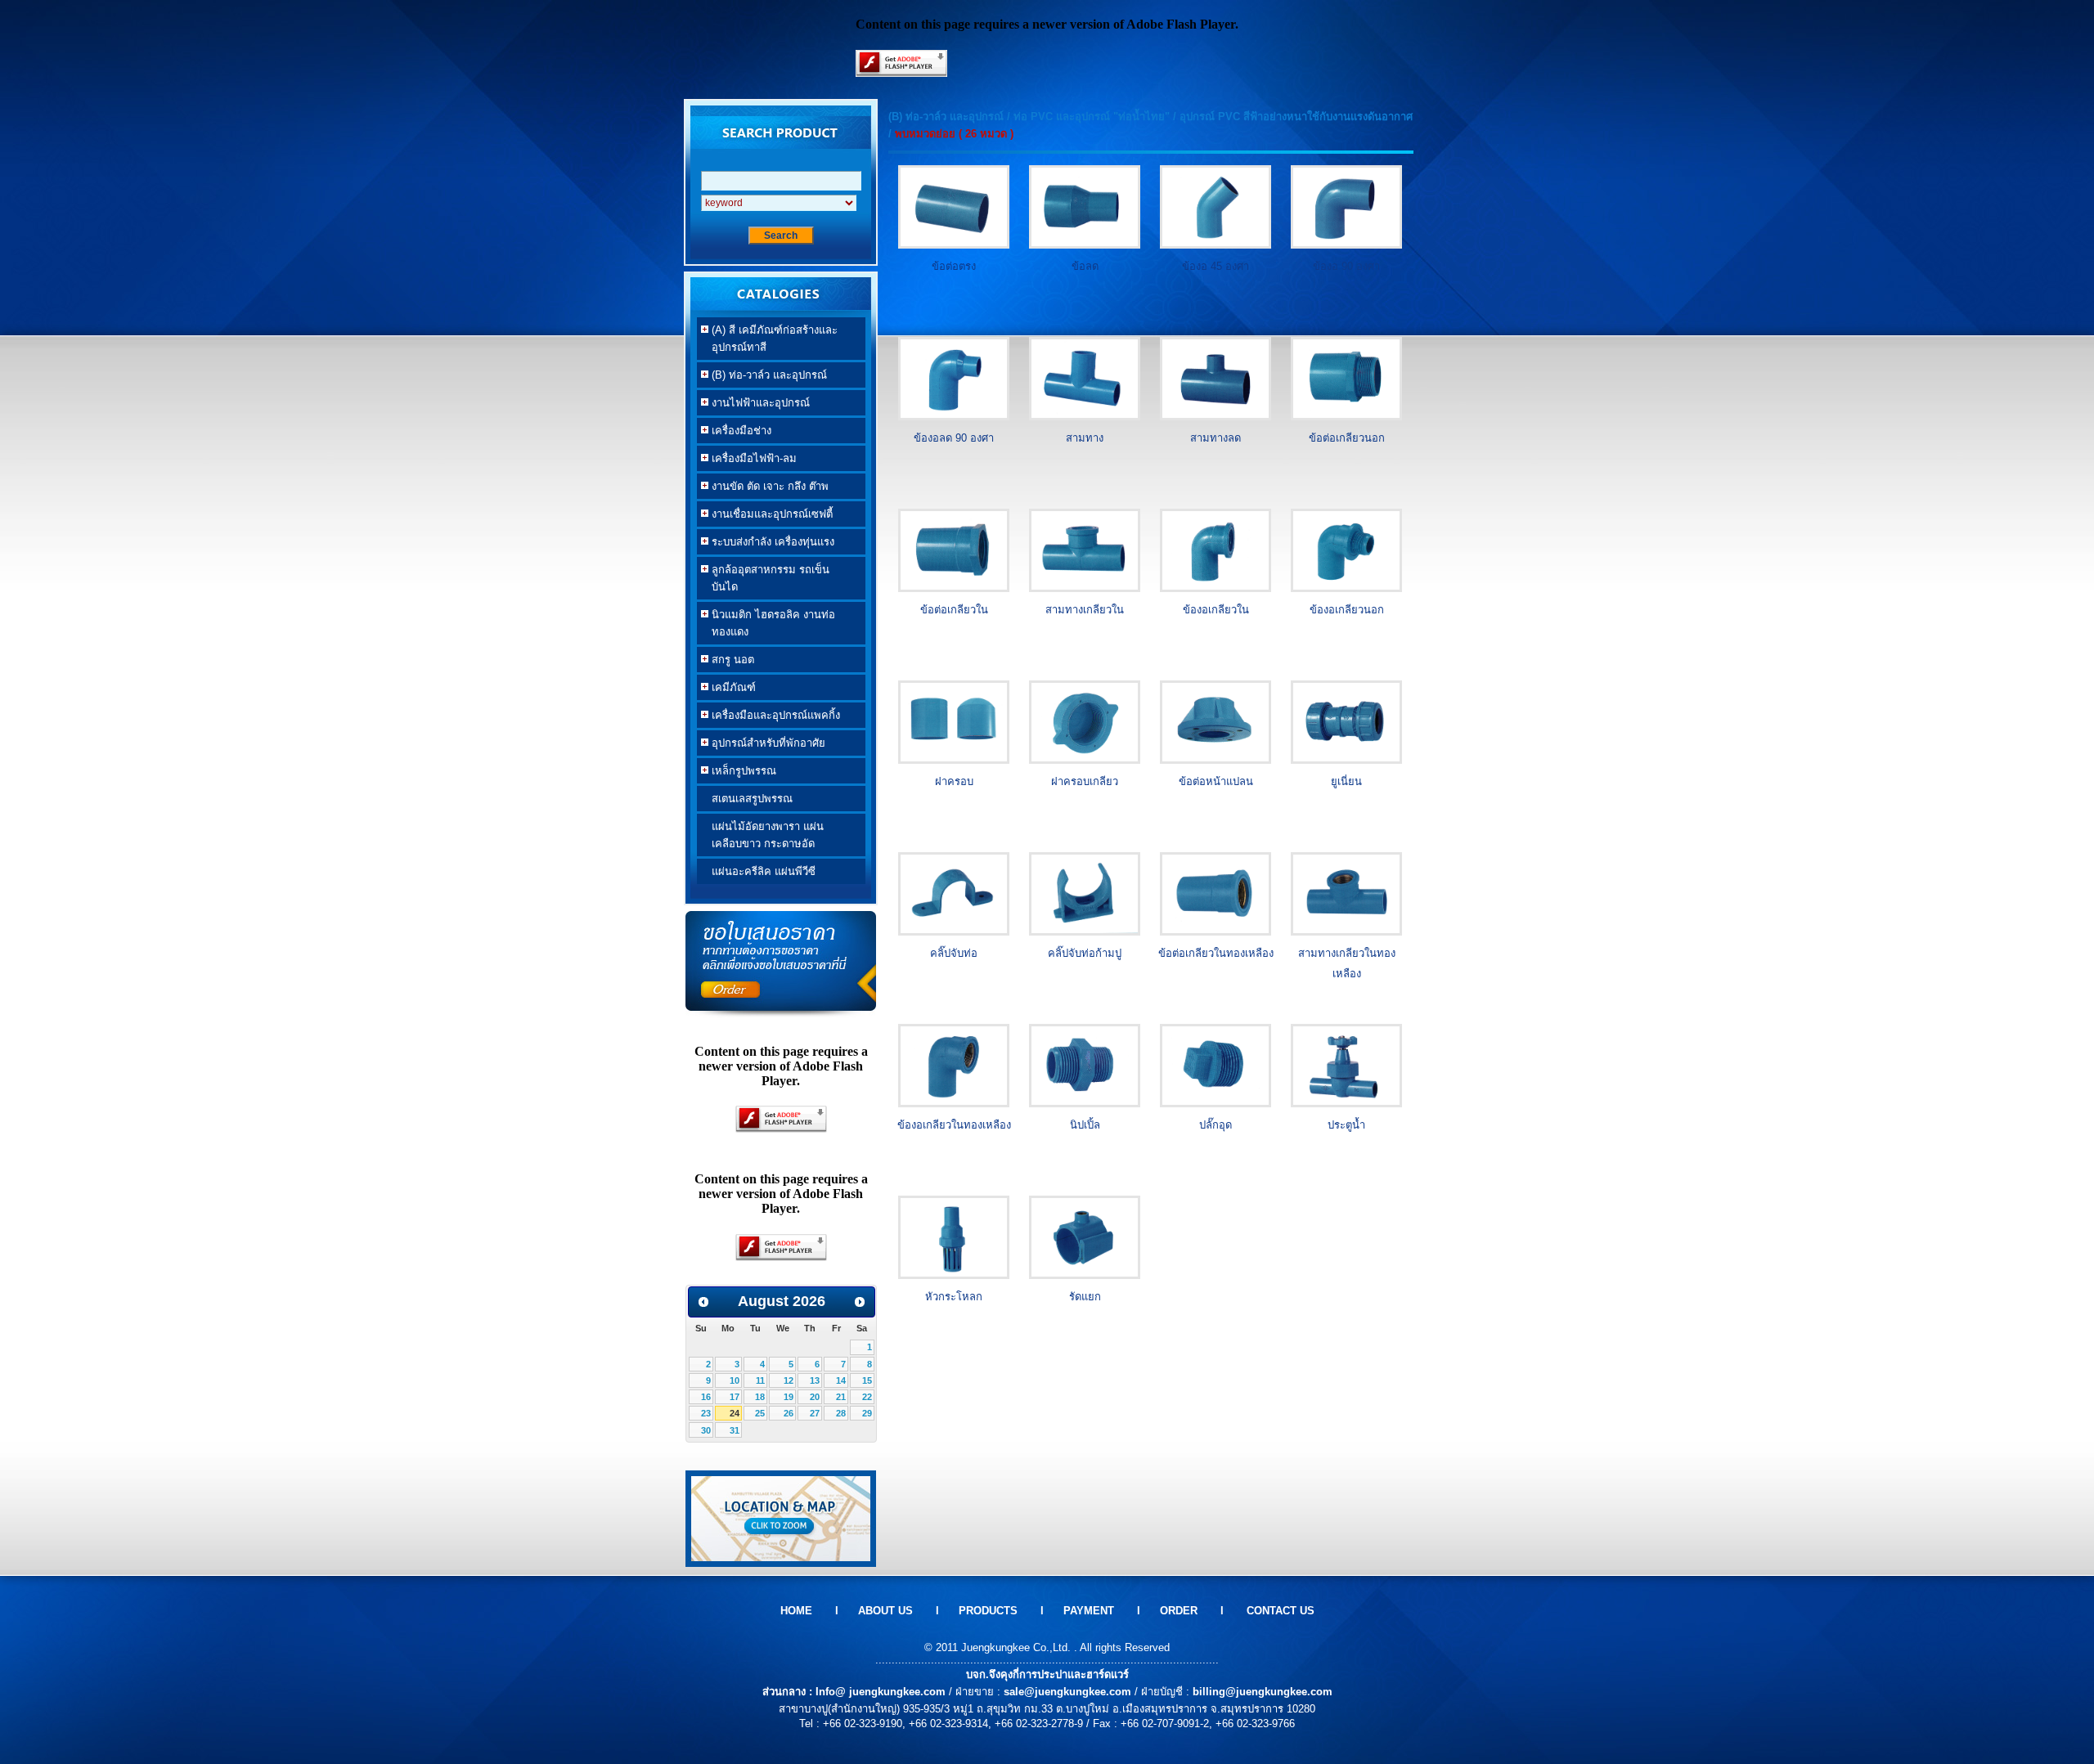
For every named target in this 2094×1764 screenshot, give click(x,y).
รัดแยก (1085, 1297)
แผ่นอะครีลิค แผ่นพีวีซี (764, 871)
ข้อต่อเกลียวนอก (1347, 438)
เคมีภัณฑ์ (726, 688)
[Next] (860, 1302)
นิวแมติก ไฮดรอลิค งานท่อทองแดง (766, 623)
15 (867, 1380)
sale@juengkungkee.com (1067, 1692)
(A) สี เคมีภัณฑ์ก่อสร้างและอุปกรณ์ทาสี (767, 339)
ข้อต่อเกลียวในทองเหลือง (1216, 953)
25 (760, 1413)
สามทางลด (1216, 438)
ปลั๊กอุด (1216, 1125)
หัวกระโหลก (954, 1297)
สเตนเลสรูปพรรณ (752, 799)
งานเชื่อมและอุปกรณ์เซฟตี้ (765, 515)
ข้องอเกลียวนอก (1347, 610)
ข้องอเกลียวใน (1216, 610)
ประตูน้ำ (1346, 1125)
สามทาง (1085, 438)
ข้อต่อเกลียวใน (954, 610)
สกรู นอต (726, 660)
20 (815, 1397)
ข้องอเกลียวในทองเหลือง (954, 1125)
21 (841, 1397)
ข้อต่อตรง (954, 266)
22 (867, 1397)
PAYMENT (1089, 1611)
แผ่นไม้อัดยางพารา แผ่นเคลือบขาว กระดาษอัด (768, 835)
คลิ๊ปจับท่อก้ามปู (1085, 953)
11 (760, 1380)
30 (706, 1430)
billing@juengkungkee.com (1263, 1692)
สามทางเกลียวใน (1085, 610)
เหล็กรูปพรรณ (737, 772)
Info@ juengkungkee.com (881, 1692)
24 (735, 1413)
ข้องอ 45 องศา (1216, 266)
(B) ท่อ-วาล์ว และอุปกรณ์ (762, 376)
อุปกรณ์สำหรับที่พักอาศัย (761, 744)
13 (815, 1380)
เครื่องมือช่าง (734, 431)
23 (706, 1413)
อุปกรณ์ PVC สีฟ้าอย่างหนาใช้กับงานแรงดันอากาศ (1296, 117)
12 (789, 1380)
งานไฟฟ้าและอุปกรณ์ (753, 404)
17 (735, 1397)
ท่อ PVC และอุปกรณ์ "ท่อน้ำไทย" (1092, 117)
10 (735, 1380)
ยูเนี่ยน (1346, 781)
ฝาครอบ (954, 781)
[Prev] (703, 1302)
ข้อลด (1085, 266)
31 (735, 1430)
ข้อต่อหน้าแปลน (1216, 781)
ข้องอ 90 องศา (1346, 266)
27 (815, 1413)
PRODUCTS (988, 1611)
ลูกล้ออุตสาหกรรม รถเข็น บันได (763, 578)
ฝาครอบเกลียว (1085, 781)
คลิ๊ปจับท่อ (954, 953)
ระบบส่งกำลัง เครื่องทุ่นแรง (766, 543)
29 (867, 1413)
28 (841, 1413)
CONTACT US (1281, 1611)
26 (789, 1413)
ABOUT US (884, 1611)
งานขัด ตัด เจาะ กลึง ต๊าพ (763, 487)
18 (760, 1397)
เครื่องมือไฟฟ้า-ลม (747, 459)
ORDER (1177, 1611)
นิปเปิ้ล (1085, 1125)
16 (706, 1397)
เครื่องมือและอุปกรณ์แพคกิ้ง (768, 716)
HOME (796, 1611)
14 (841, 1380)
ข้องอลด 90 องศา (954, 438)
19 (789, 1397)
